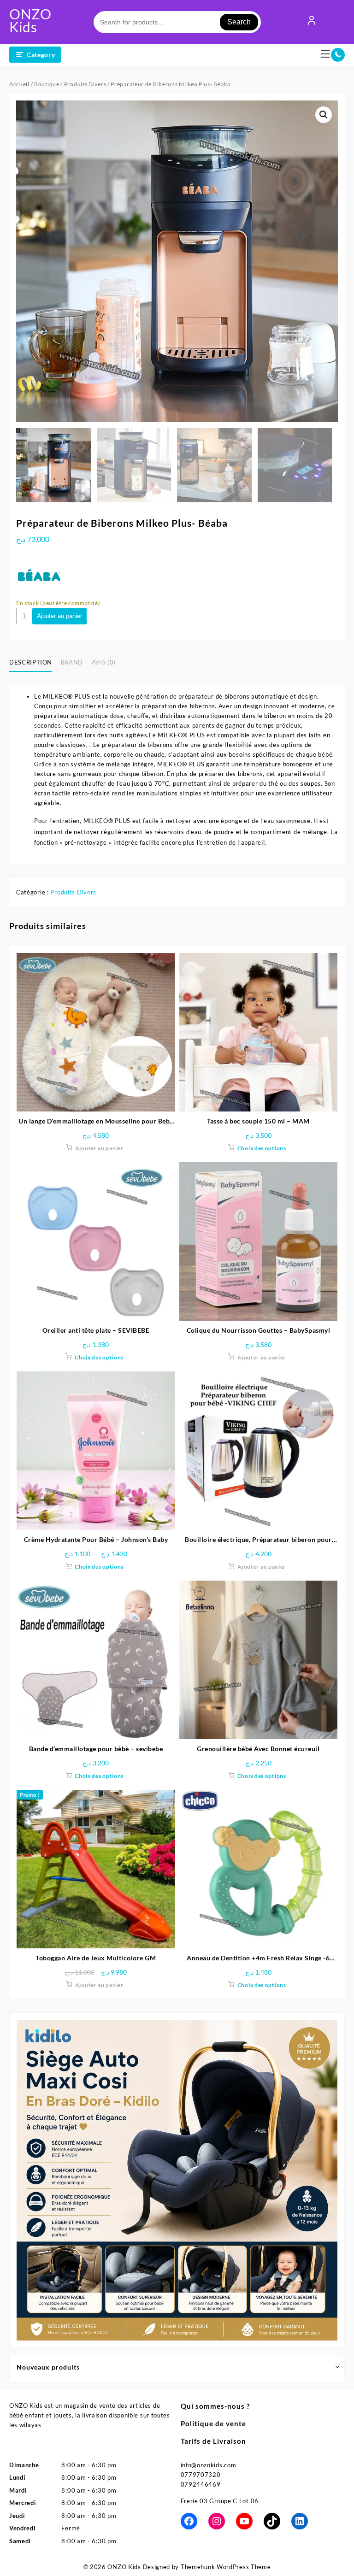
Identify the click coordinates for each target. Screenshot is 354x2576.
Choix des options (262, 1148)
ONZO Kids (30, 20)
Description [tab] (31, 662)
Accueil (19, 84)
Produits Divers (85, 84)
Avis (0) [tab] (104, 662)
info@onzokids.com (209, 2465)
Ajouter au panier (59, 616)
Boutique (47, 84)
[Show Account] (312, 22)
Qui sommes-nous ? (215, 2406)
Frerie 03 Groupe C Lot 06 (220, 2501)
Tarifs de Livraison (213, 2441)
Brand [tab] (72, 662)
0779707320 (201, 2475)
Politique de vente (213, 2423)
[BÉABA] (39, 575)
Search (239, 22)
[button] (324, 115)
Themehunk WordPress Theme (226, 2567)
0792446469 (201, 2484)
